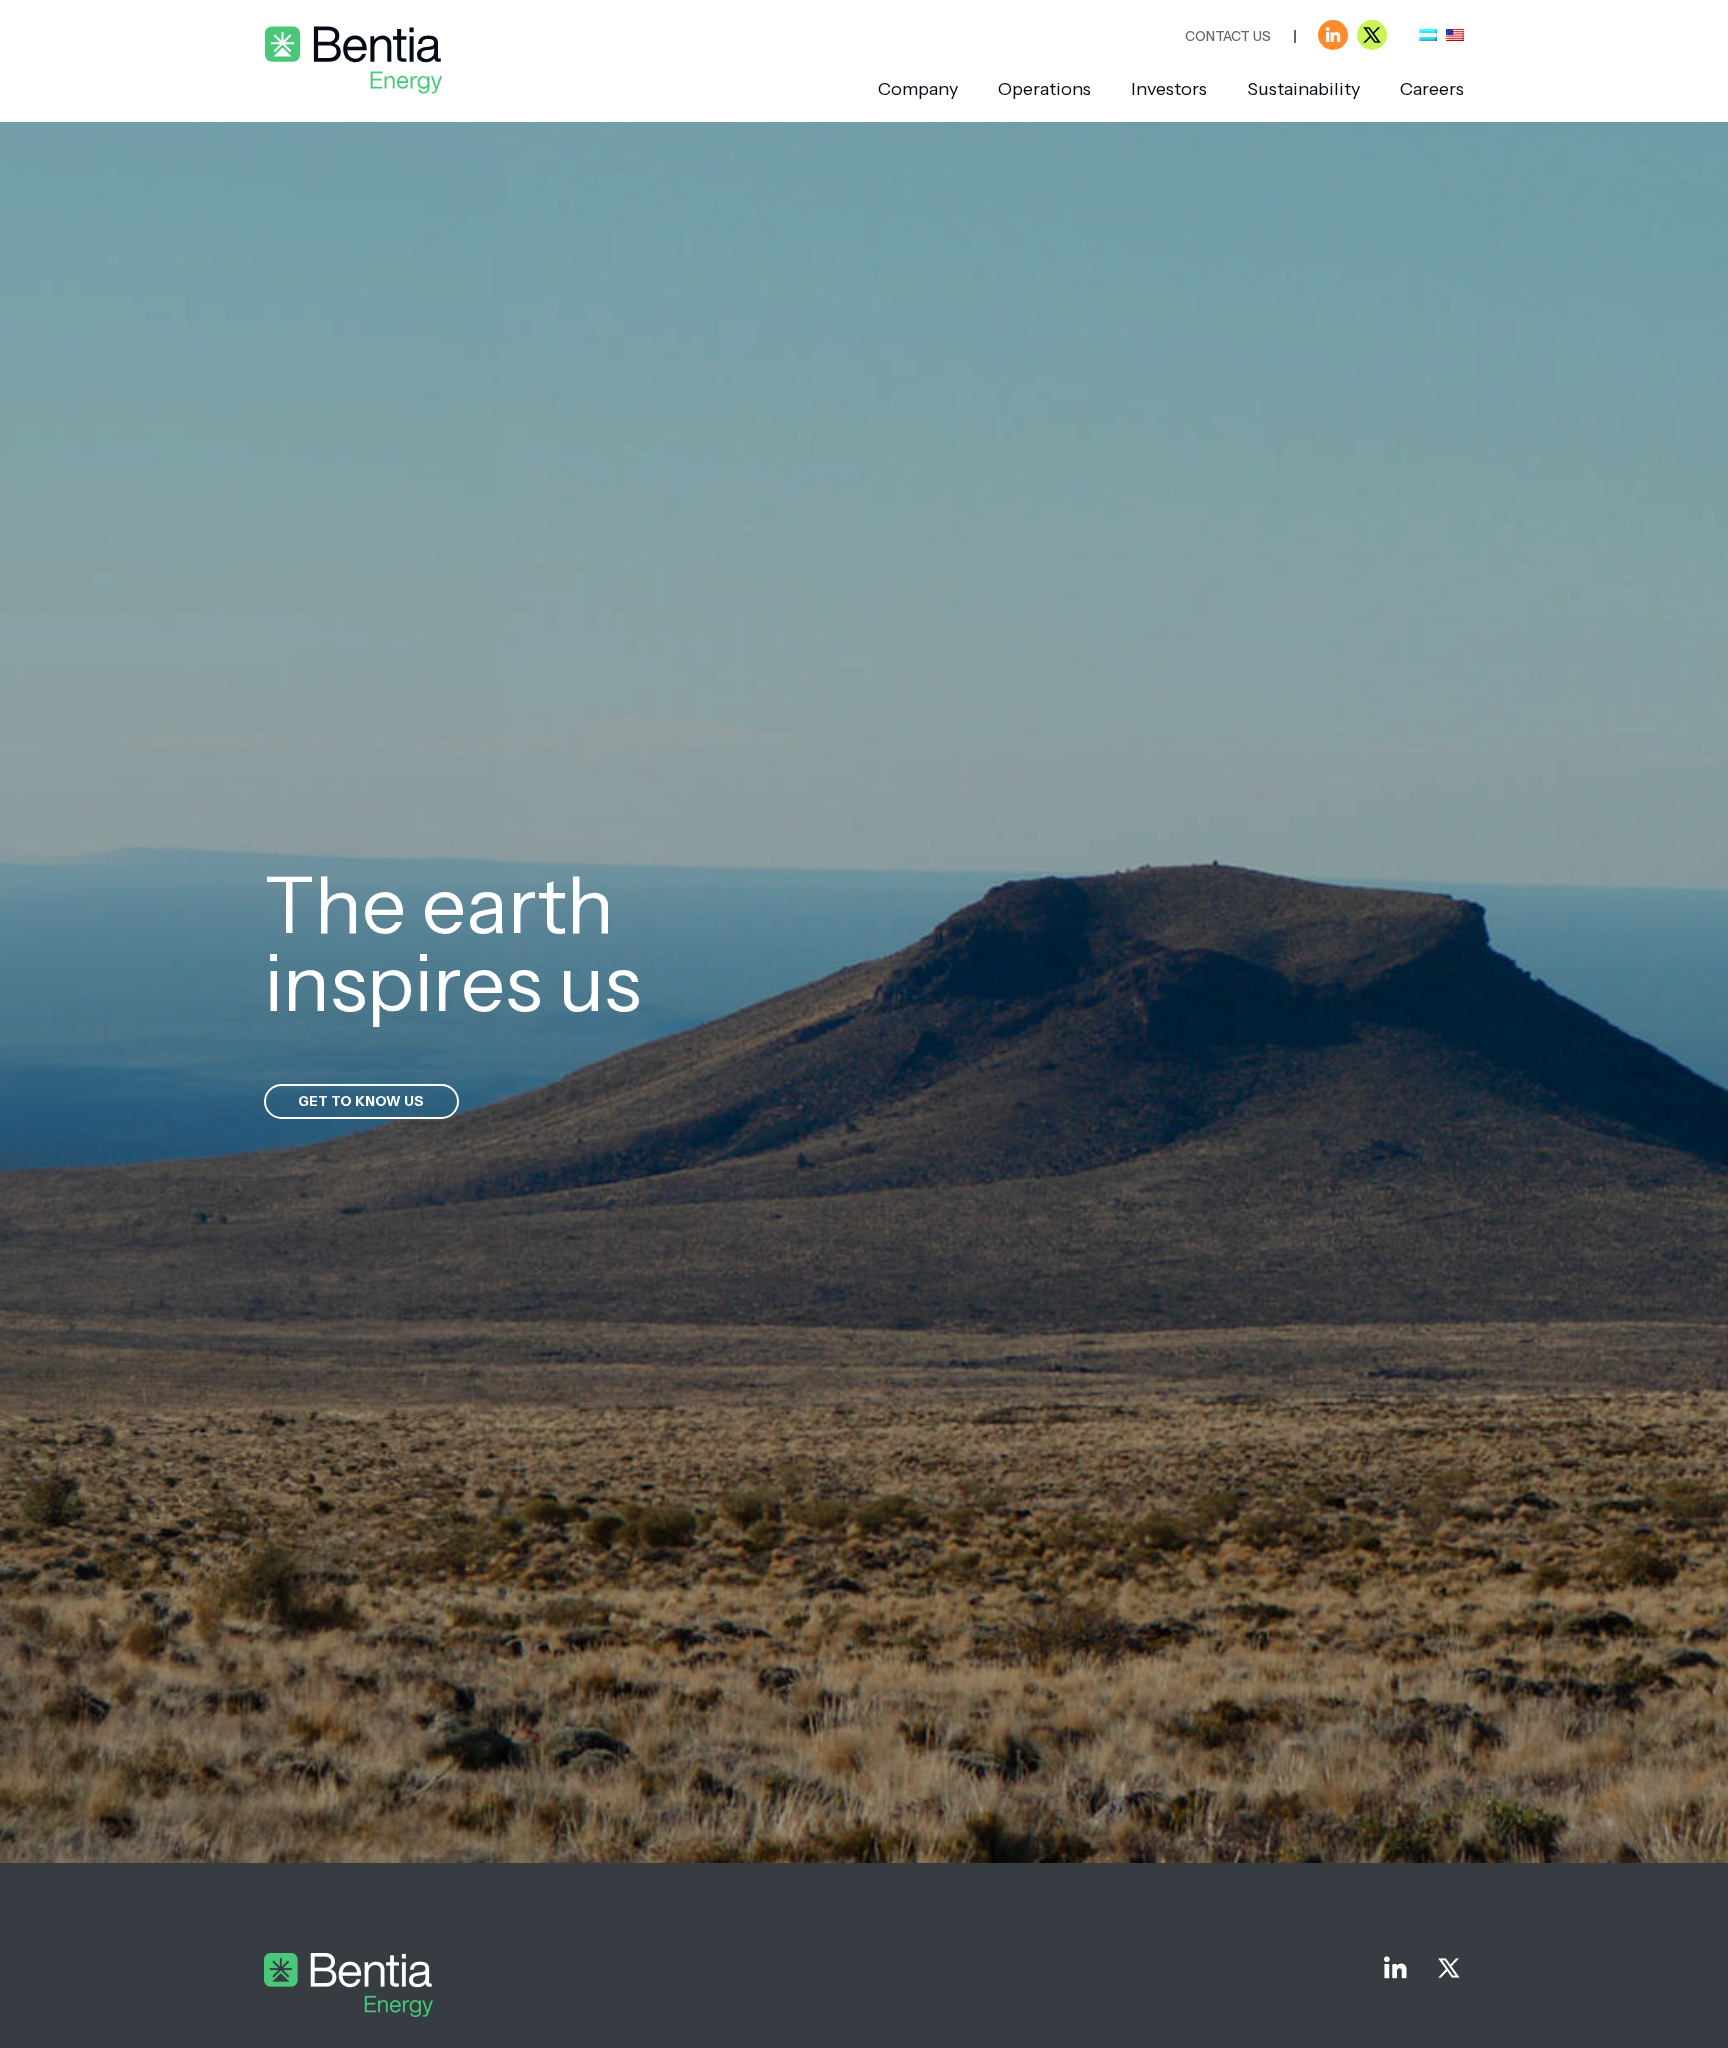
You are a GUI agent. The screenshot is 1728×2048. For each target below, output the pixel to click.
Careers (1432, 89)
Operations (1044, 89)
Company (918, 89)
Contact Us (1228, 36)
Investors (1169, 89)
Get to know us (361, 1101)
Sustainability (1303, 89)
